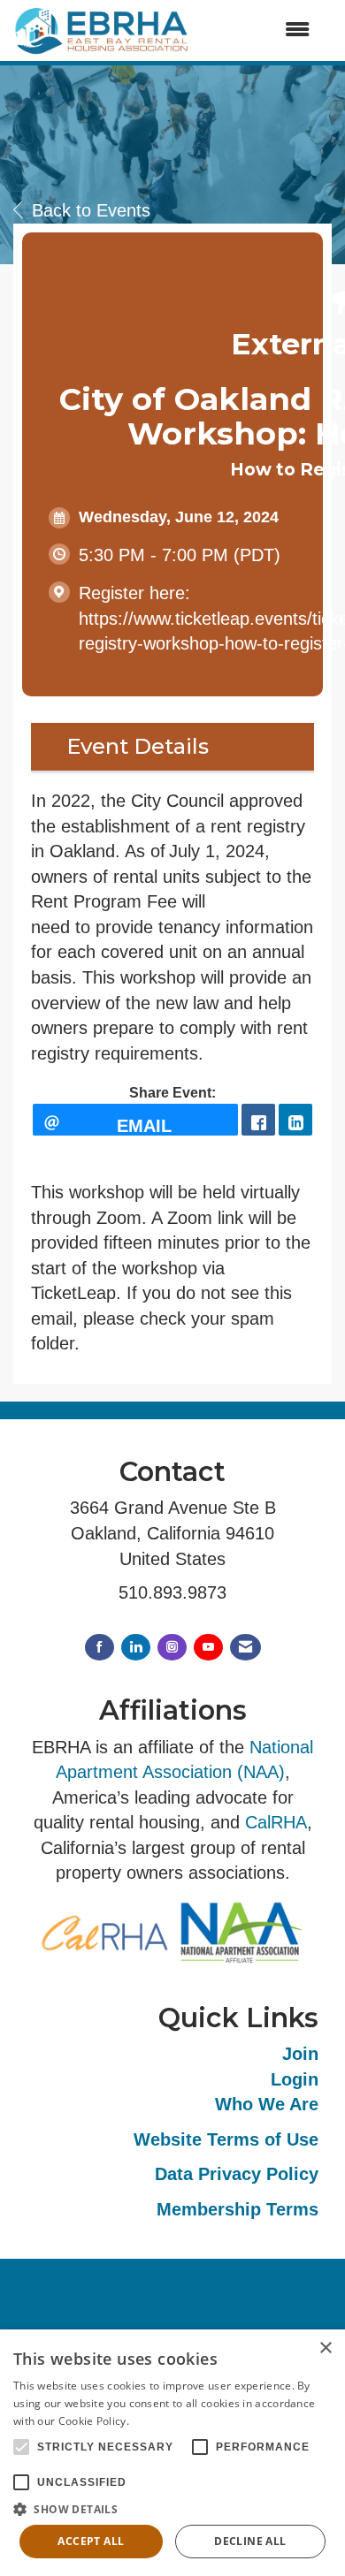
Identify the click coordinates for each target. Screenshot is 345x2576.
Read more (160, 2421)
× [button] (325, 2348)
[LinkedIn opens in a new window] (295, 1120)
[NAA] (241, 1931)
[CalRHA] (104, 1931)
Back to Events (91, 210)
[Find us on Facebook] (100, 1648)
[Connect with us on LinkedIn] (136, 1648)
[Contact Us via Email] (245, 1648)
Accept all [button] (91, 2541)
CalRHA (276, 1822)
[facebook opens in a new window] (258, 1120)
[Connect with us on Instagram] (172, 1648)
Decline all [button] (250, 2541)
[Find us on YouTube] (208, 1648)
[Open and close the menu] (259, 30)
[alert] (172, 2453)
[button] (172, 2508)
